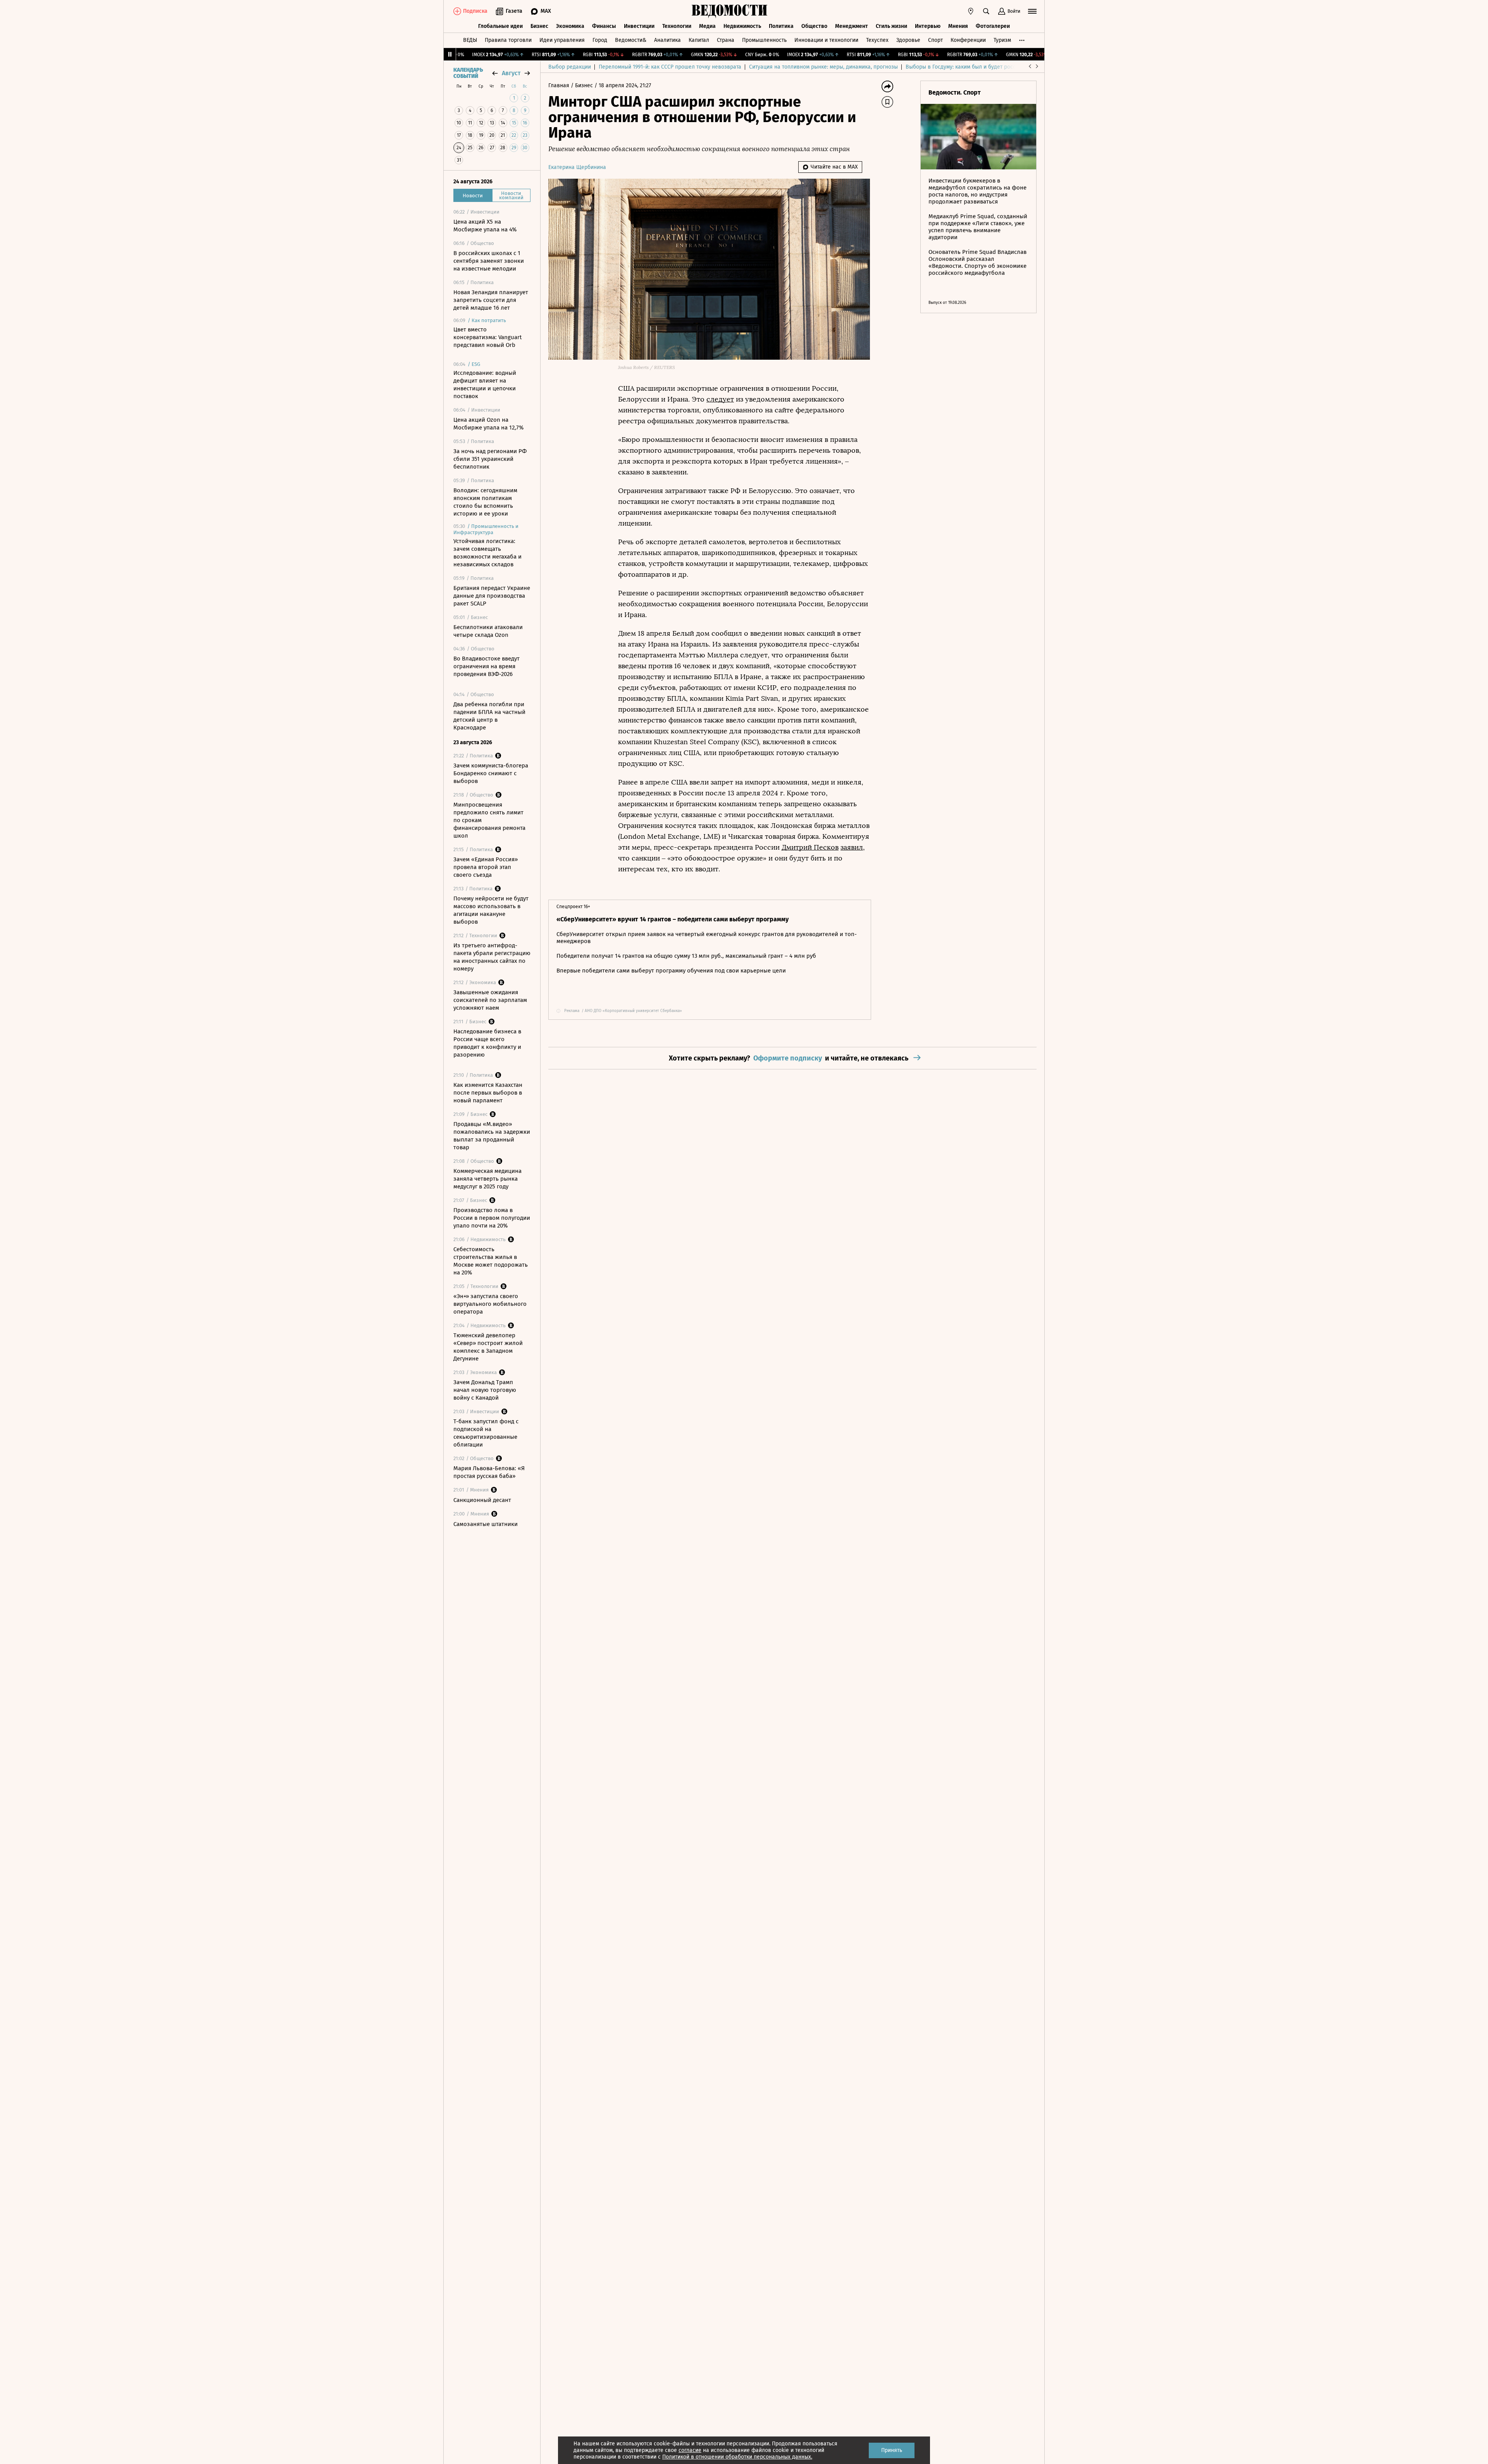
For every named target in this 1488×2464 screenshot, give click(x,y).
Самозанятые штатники (486, 1524)
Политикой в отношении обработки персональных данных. (737, 2457)
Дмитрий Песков (810, 847)
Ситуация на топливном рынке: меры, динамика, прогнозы (823, 67)
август (511, 73)
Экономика (570, 26)
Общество (814, 26)
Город (600, 40)
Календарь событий (468, 73)
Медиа (707, 26)
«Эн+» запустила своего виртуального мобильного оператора (490, 1304)
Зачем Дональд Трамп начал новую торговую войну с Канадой (485, 1390)
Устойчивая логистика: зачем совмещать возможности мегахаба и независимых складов (487, 553)
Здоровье (908, 40)
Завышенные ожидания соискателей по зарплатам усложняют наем (490, 1000)
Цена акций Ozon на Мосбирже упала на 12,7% (488, 424)
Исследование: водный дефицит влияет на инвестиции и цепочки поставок (485, 385)
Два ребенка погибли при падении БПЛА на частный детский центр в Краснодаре (489, 716)
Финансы (604, 26)
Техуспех (877, 40)
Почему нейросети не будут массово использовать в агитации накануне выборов (491, 910)
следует (720, 399)
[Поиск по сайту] (986, 11)
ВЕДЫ (470, 40)
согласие (690, 2450)
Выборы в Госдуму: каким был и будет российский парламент (984, 67)
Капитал (699, 40)
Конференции (968, 40)
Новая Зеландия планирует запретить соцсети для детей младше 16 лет (491, 300)
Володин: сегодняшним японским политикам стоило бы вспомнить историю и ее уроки (485, 502)
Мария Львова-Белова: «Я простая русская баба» (489, 1472)
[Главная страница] (730, 11)
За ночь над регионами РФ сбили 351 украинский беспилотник (490, 459)
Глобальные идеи (500, 26)
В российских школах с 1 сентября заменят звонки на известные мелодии (489, 261)
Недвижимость (742, 26)
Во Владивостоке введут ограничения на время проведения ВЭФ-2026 (487, 666)
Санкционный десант (482, 1500)
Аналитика (667, 40)
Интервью (928, 26)
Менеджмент (852, 26)
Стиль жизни (891, 26)
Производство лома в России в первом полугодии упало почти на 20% (492, 1218)
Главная (560, 85)
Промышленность (764, 40)
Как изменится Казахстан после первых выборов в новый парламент (488, 1093)
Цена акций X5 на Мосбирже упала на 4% (485, 226)
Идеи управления (562, 40)
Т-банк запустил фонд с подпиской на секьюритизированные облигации (486, 1433)
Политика (781, 26)
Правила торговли (508, 40)
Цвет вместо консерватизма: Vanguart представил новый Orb (487, 337)
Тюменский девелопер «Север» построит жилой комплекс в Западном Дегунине (488, 1347)
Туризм (1002, 40)
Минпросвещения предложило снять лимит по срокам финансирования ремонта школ (489, 820)
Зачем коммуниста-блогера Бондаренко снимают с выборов (491, 773)
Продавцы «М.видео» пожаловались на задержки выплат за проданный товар (492, 1136)
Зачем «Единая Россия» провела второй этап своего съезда (486, 867)
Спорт (935, 40)
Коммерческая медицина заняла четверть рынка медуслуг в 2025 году (487, 1179)
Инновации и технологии (826, 40)
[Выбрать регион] (971, 11)
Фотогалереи (993, 26)
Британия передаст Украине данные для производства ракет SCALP (492, 596)
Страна (726, 40)
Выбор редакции (570, 67)
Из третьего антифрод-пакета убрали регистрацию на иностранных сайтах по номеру (492, 957)
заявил (852, 847)
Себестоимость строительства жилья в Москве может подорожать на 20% (491, 1261)
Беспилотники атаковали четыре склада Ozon (488, 631)
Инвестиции (639, 26)
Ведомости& (631, 40)
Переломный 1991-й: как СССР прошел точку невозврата (670, 67)
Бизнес (539, 26)
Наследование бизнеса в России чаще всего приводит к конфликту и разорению (487, 1043)
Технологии (677, 26)
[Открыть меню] (1032, 11)
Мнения (958, 26)
